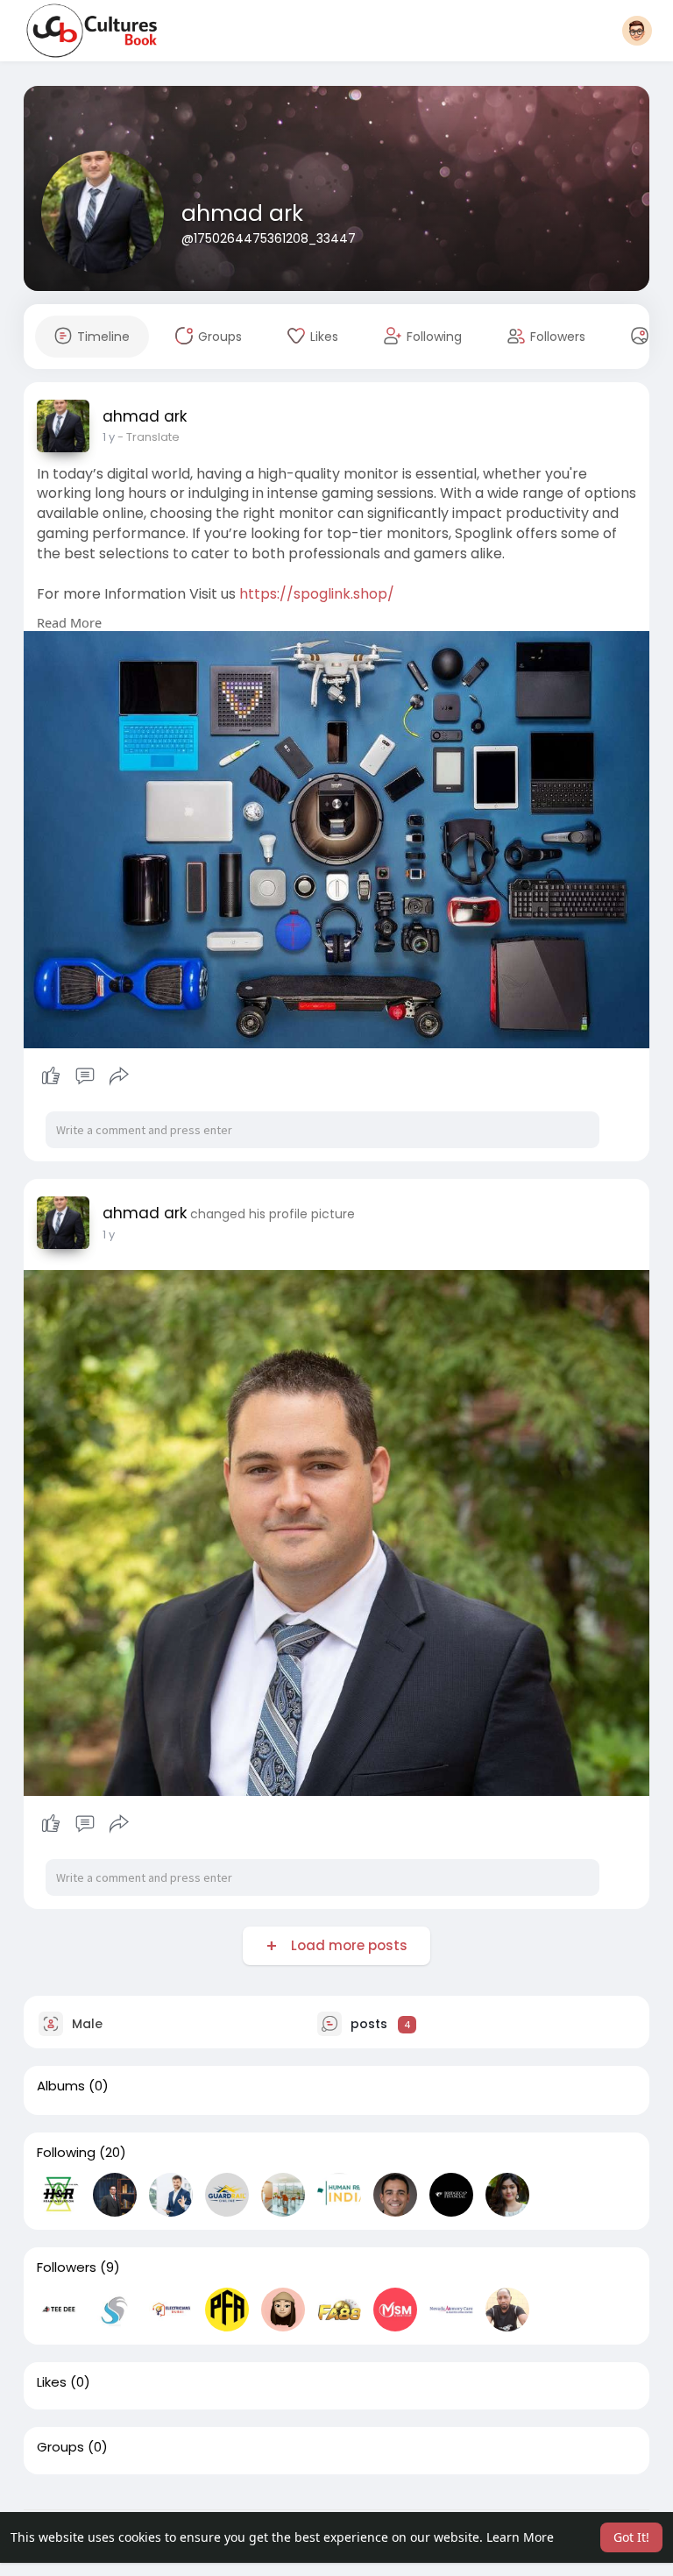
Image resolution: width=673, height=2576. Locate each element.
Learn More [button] (520, 2537)
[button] (637, 31)
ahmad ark (242, 213)
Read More (69, 622)
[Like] (85, 1076)
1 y (109, 437)
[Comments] (85, 1076)
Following (66, 2153)
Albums (61, 2086)
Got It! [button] (631, 2537)
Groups (60, 2447)
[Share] (119, 1076)
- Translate (149, 437)
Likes (52, 2382)
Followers (67, 2267)
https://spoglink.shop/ (317, 594)
